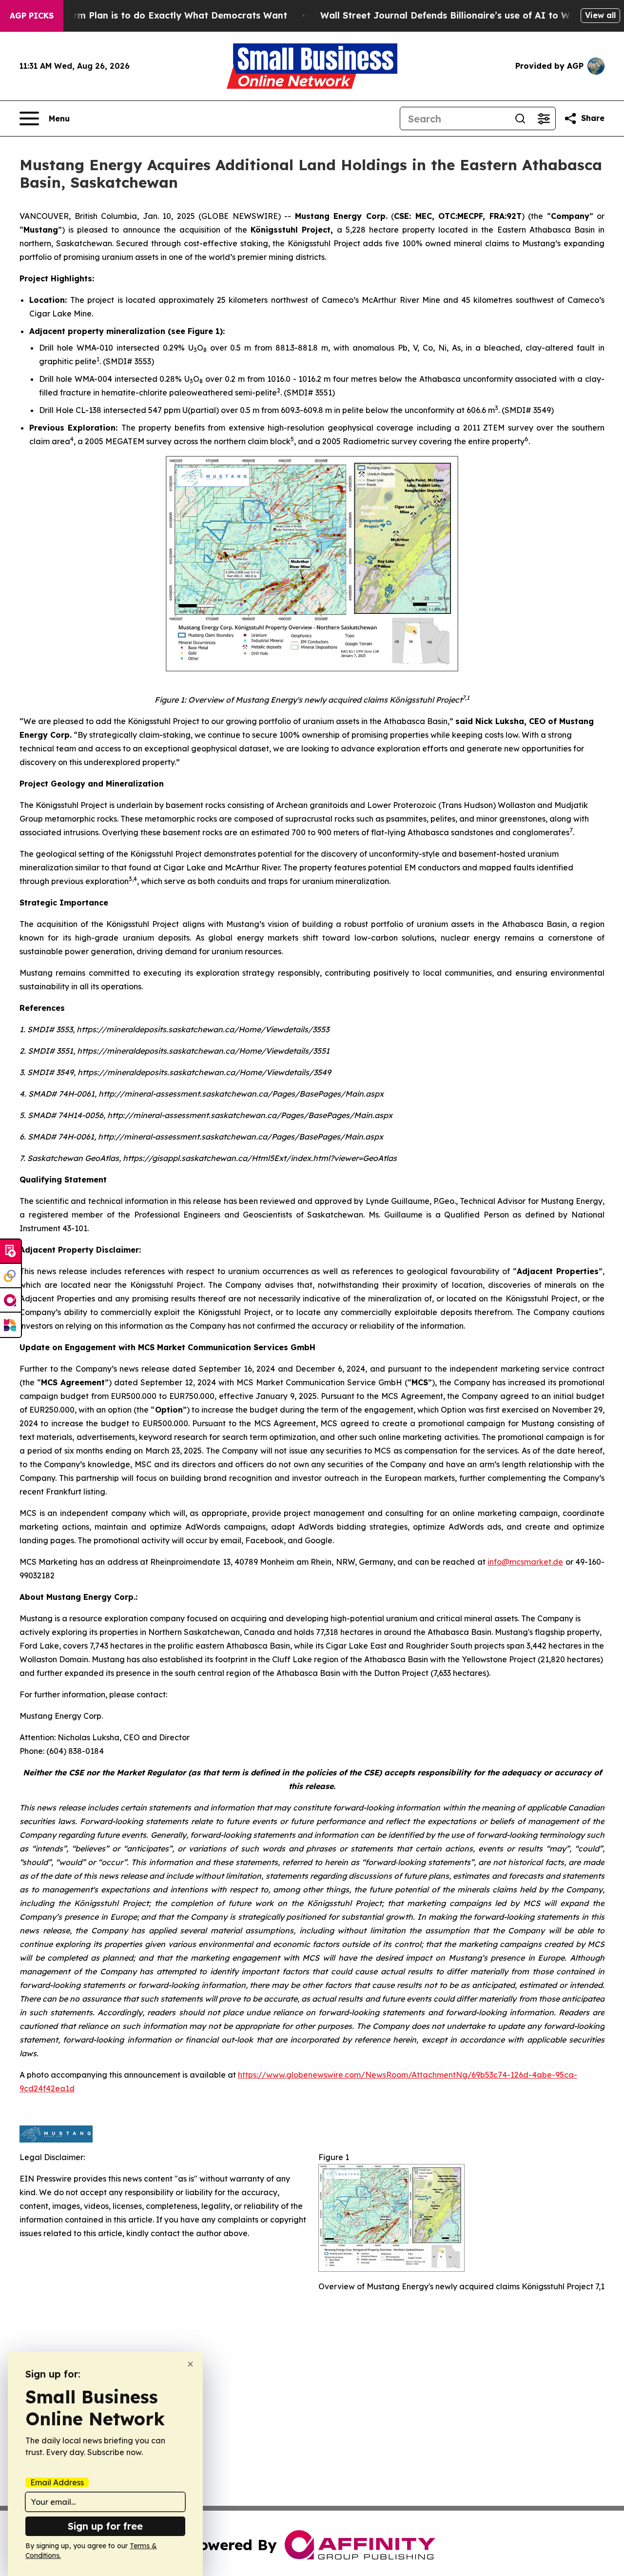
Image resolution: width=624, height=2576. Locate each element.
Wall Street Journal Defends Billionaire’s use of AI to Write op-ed (468, 15)
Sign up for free (105, 2526)
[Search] (520, 118)
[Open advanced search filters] (544, 118)
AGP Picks (32, 16)
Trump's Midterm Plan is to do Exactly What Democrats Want (149, 15)
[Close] (190, 2364)
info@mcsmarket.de (525, 1562)
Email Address (57, 2482)
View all (600, 15)
